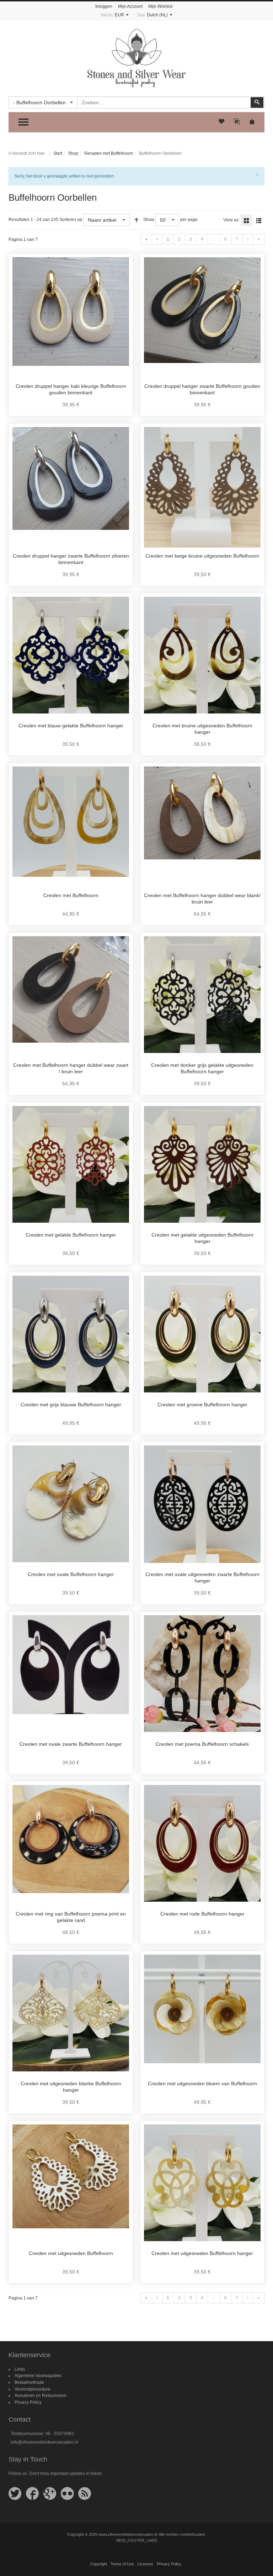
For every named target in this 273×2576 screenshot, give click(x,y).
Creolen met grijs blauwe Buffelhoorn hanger (71, 1405)
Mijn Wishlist (160, 6)
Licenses (145, 2564)
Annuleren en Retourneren (41, 2396)
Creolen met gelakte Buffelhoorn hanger (71, 1235)
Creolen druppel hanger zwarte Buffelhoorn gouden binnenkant (202, 389)
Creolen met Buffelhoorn (71, 895)
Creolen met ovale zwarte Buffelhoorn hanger (71, 1744)
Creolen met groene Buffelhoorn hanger (202, 1405)
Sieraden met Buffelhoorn (109, 153)
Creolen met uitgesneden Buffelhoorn (71, 2253)
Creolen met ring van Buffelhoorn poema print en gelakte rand (71, 1917)
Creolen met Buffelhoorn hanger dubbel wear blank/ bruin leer (202, 899)
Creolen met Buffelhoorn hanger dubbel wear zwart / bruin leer (71, 1068)
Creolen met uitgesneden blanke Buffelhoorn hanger (71, 2087)
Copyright (99, 2564)
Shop (73, 153)
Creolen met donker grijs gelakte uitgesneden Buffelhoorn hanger (202, 1068)
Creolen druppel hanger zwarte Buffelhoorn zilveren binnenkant (71, 559)
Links (20, 2369)
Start (58, 153)
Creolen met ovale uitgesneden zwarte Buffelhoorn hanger (202, 1577)
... (214, 239)
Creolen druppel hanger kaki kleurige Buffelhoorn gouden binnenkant (71, 389)
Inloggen (104, 6)
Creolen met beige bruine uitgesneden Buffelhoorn (202, 556)
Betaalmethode (29, 2382)
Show (149, 220)
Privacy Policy (28, 2402)
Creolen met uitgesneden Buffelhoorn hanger (202, 2253)
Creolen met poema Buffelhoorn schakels (202, 1744)
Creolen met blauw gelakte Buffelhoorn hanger (71, 726)
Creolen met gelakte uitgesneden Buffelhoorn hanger (202, 1238)
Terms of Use (122, 2564)
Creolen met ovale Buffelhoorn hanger (71, 1574)
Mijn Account (130, 6)
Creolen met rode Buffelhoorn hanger (202, 1914)
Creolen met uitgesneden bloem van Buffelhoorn (202, 2084)
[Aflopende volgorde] (136, 220)
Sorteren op (71, 220)
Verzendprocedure (33, 2389)
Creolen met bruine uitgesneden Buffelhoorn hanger (202, 729)
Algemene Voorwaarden (38, 2376)
